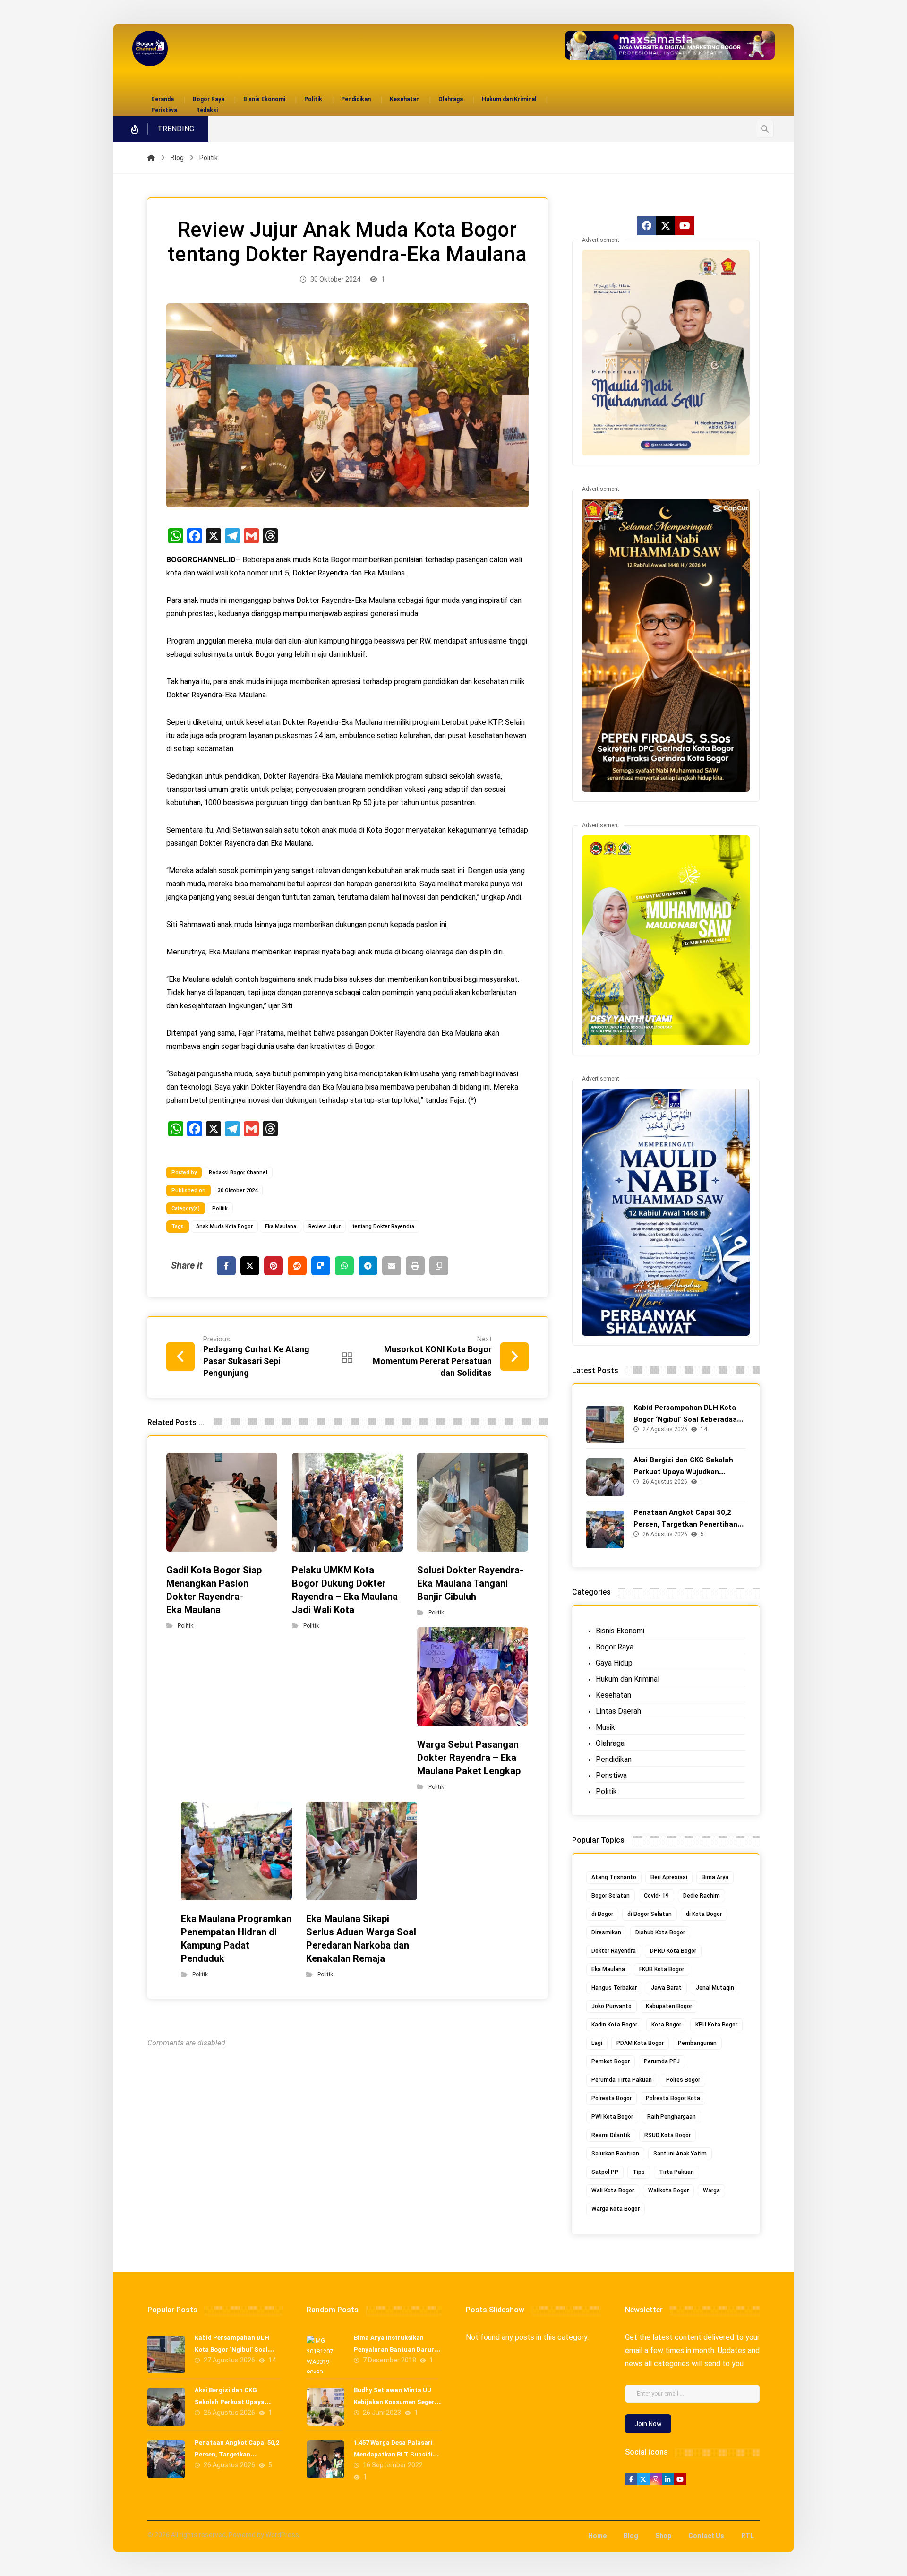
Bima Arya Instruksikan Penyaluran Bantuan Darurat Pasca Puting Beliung (397, 2349)
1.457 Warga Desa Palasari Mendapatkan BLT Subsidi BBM (393, 2454)
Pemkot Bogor (611, 2061)
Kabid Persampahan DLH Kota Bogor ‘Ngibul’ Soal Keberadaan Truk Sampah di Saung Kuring (687, 1419)
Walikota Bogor (668, 2190)
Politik (220, 1208)
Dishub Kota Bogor (660, 1932)
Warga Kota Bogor (616, 2209)
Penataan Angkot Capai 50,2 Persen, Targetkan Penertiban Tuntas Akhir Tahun (685, 1524)
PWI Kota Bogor (612, 2117)
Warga (711, 2190)
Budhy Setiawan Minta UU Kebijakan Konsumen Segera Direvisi (396, 2402)
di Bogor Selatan (650, 1914)
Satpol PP (605, 2172)
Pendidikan (614, 1759)
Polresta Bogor (612, 2098)
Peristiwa (611, 1775)
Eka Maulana (281, 1226)
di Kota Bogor (704, 1914)
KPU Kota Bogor (716, 2025)
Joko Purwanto (612, 2006)
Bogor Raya (615, 1647)
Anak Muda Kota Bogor (224, 1226)
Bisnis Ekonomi (620, 1631)
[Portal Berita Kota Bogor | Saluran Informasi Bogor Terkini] (150, 48)
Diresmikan (606, 1932)
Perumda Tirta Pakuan (622, 2080)
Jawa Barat (666, 1988)
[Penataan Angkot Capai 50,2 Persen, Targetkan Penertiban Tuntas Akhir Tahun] (605, 1529)
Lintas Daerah (618, 1711)
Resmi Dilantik (611, 2135)
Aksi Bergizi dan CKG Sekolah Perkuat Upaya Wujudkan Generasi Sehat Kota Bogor (683, 1472)
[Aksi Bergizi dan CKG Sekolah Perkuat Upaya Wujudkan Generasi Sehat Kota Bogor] (605, 1477)
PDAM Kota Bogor (640, 2043)
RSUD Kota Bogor (667, 2135)
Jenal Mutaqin (715, 1988)
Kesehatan (613, 1695)
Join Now (648, 2424)
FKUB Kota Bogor (662, 1969)
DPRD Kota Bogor (673, 1951)
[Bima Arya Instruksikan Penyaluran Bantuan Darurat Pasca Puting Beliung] (325, 2354)
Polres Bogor (683, 2080)
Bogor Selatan (611, 1896)
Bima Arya (715, 1877)
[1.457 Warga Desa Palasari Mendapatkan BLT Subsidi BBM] (325, 2459)
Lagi (597, 2043)
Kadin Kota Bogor (614, 2025)
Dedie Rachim (702, 1896)
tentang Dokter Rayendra (384, 1226)
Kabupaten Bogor (669, 2006)
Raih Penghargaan (672, 2117)
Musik (605, 1727)
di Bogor (602, 1914)
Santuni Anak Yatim (680, 2154)
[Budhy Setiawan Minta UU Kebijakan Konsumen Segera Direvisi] (325, 2407)
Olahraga (610, 1743)
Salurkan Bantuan (615, 2154)
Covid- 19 (656, 1896)
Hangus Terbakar (614, 1988)
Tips (639, 2172)
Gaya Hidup (614, 1663)
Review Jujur (325, 1226)
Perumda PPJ (662, 2061)
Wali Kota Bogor (613, 2190)
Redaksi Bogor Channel (238, 1172)
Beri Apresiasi (669, 1877)
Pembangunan (697, 2043)
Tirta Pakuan (676, 2172)
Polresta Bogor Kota (673, 2098)
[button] (765, 129)
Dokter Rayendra (614, 1951)
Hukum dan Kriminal (628, 1679)
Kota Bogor (666, 2025)
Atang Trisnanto (614, 1877)
